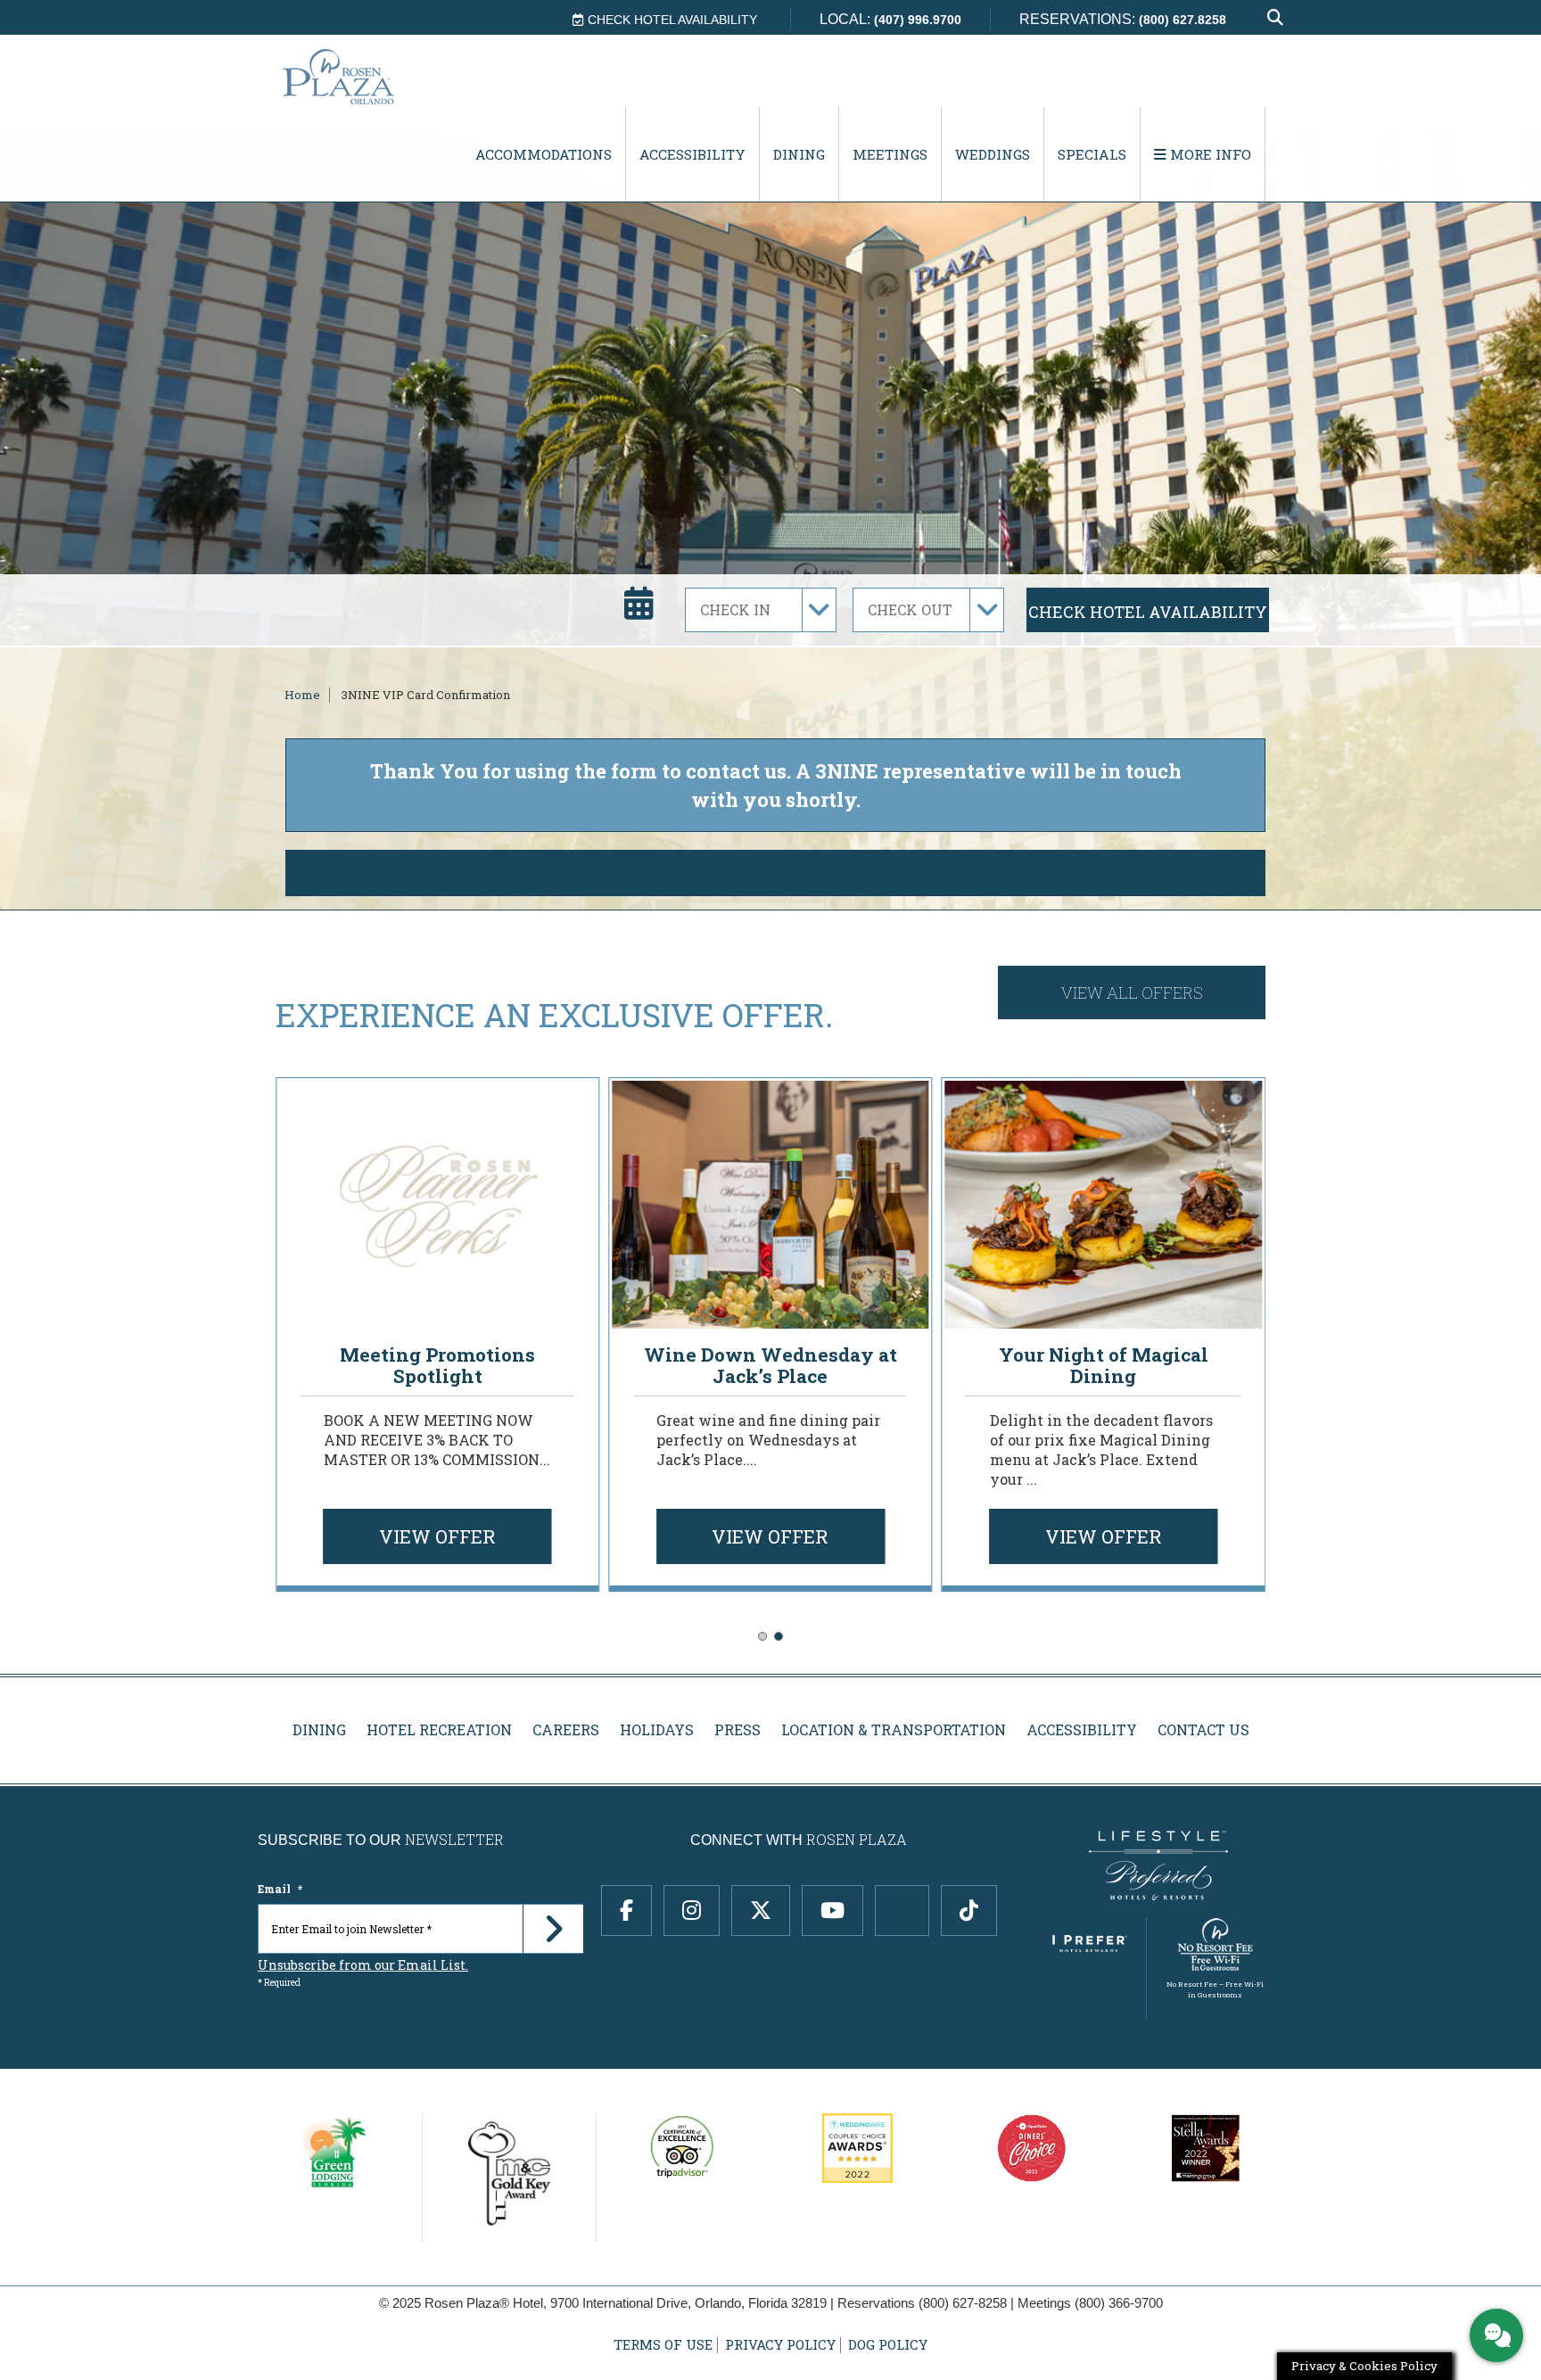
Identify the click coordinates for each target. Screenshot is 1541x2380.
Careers (566, 1729)
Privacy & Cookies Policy (1364, 2366)
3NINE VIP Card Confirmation (426, 695)
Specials (1092, 154)
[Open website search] (1275, 18)
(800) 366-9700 (1119, 2303)
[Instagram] (692, 1911)
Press (738, 1729)
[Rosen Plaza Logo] (375, 76)
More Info (1209, 154)
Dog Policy (888, 2345)
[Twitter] (761, 1911)
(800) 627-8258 (963, 2303)
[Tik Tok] (969, 1911)
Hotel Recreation (439, 1729)
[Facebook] (626, 1911)
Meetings (890, 154)
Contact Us (1203, 1729)
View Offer (437, 1536)
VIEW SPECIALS (776, 873)
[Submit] (553, 1929)
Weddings (993, 154)
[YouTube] (832, 1911)
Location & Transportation (894, 1729)
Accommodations (544, 154)
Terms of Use (663, 2345)
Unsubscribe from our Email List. (363, 1965)
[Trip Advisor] (902, 1911)
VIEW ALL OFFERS (1132, 992)
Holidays (657, 1729)
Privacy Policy (780, 2345)
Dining (799, 154)
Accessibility (692, 154)
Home (302, 695)
